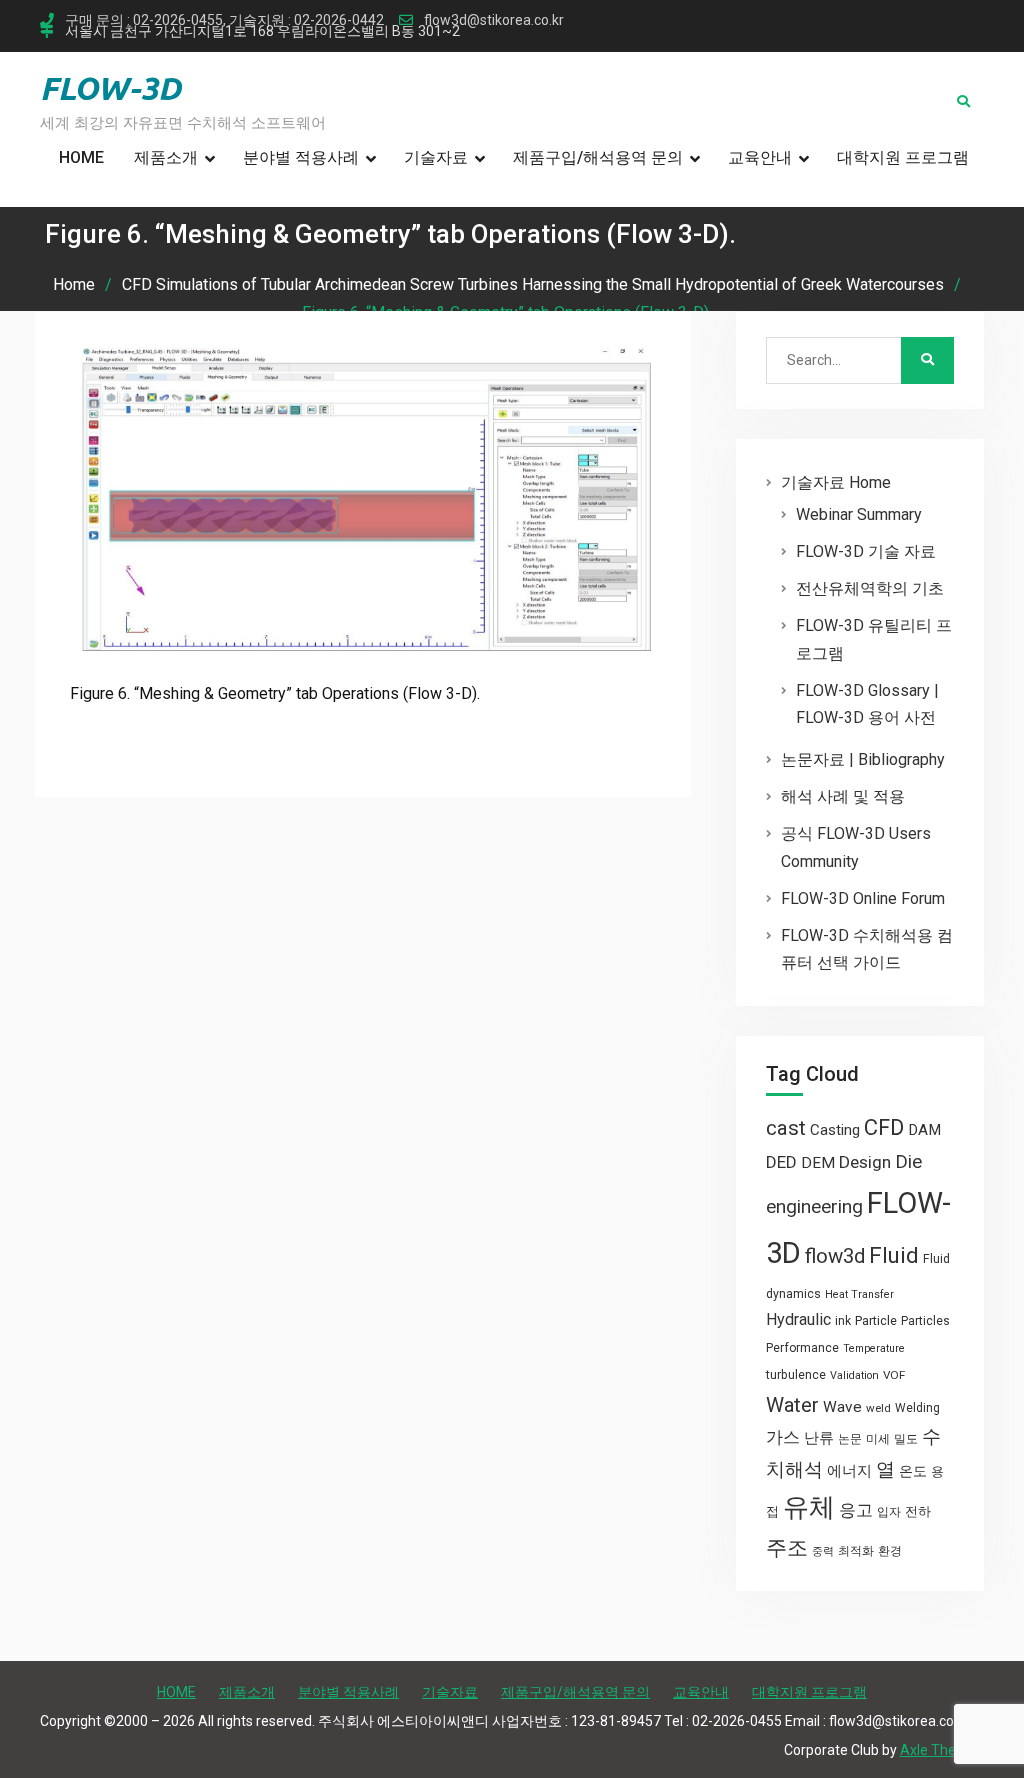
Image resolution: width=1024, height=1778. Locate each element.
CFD (884, 1127)
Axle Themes (942, 1750)
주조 (787, 1547)
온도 (913, 1471)
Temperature (874, 1348)
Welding (917, 1408)
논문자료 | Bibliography (863, 759)
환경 (890, 1551)
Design (865, 1162)
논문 (850, 1439)
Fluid (894, 1255)
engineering (814, 1206)
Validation (854, 1375)
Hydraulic (798, 1319)
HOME (81, 157)
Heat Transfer (859, 1294)
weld (878, 1408)
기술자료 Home (836, 482)
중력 (823, 1551)
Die (908, 1162)
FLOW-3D (110, 88)
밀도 (906, 1439)
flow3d (835, 1256)
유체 (809, 1507)
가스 (783, 1437)
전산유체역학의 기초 (870, 588)
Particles (925, 1321)
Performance (802, 1348)
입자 (889, 1512)
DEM (818, 1163)
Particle (876, 1320)
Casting (835, 1130)
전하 (918, 1511)
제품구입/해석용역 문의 (598, 157)
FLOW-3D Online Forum (863, 898)
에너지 (849, 1471)
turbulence (796, 1375)
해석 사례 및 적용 (843, 796)
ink (843, 1321)
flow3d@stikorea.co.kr (494, 20)
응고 (856, 1510)
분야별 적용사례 (301, 157)
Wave (842, 1407)
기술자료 (436, 157)
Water (792, 1405)
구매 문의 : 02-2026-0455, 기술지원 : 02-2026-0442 (224, 20)
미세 (878, 1439)
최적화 (856, 1551)
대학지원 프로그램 (903, 157)
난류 (819, 1438)
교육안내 (760, 157)
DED (781, 1162)
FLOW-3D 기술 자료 (866, 551)
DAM (924, 1130)
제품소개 (166, 157)
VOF (894, 1375)
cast (786, 1128)
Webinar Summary (859, 514)
